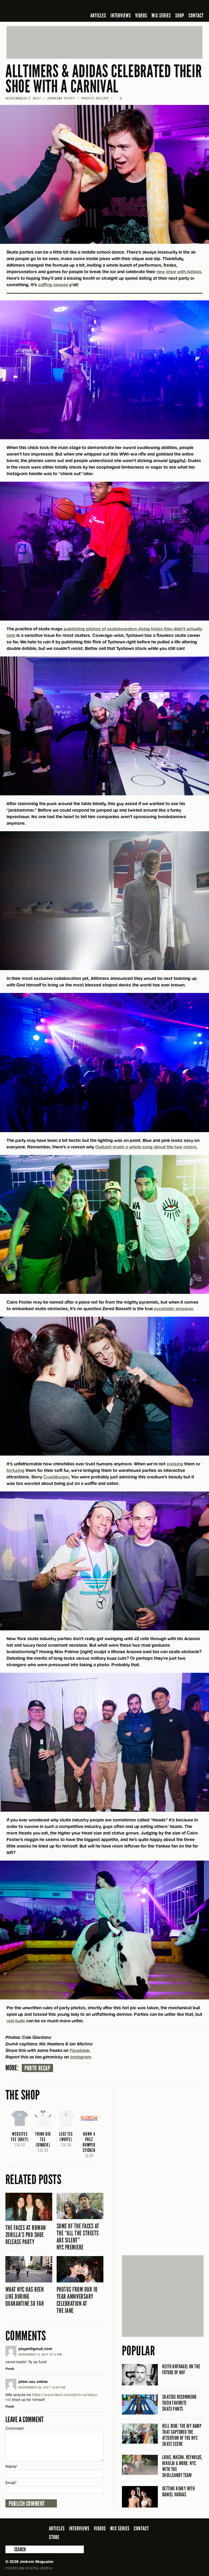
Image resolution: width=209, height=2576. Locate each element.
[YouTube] (186, 7)
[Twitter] (165, 7)
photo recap (37, 2068)
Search (9, 2549)
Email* (11, 2483)
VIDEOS (141, 15)
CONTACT (196, 15)
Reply (10, 2368)
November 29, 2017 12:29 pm (42, 2387)
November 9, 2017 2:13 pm (40, 2354)
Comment (15, 2428)
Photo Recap (95, 98)
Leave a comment (24, 2420)
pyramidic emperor (173, 1308)
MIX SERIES (161, 15)
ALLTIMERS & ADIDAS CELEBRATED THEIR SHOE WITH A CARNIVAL (104, 79)
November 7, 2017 (23, 98)
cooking (175, 1464)
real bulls (16, 2021)
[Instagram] (174, 7)
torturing (16, 1470)
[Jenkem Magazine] (44, 11)
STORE (54, 2537)
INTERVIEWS (121, 15)
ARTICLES (98, 15)
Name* (12, 2466)
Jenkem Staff (61, 98)
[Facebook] (157, 7)
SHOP (180, 15)
